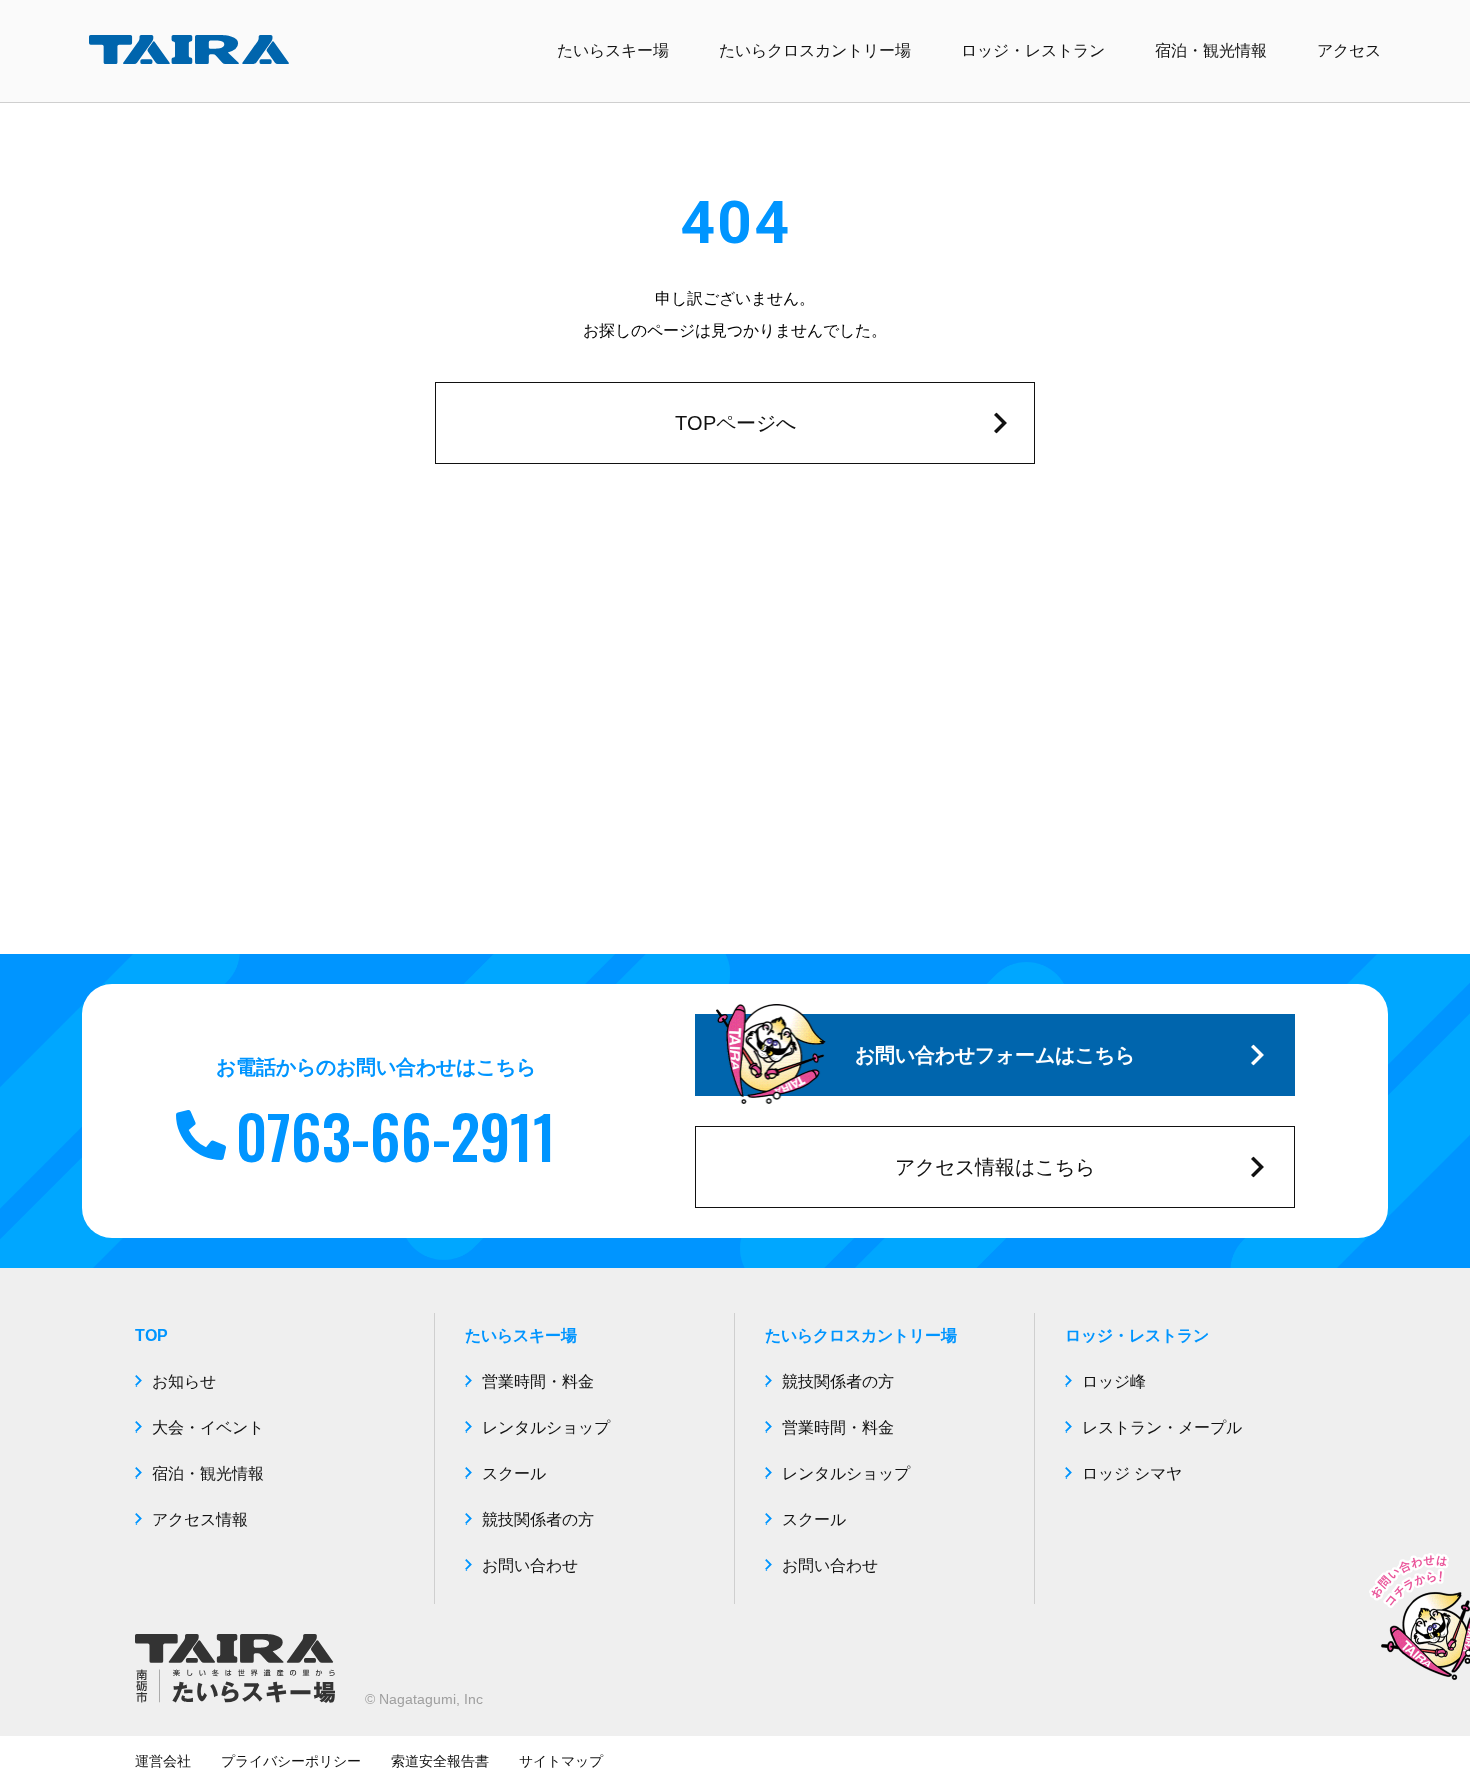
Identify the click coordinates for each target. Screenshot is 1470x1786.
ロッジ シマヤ (1132, 1473)
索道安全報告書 (440, 1761)
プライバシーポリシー (291, 1761)
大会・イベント (208, 1427)
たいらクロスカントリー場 (815, 50)
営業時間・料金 (538, 1381)
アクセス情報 (200, 1519)
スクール (514, 1473)
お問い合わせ (530, 1565)
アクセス (1349, 50)
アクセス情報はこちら (995, 1167)
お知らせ (184, 1381)
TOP (151, 1335)
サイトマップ (561, 1761)
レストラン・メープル (1162, 1427)
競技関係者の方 (538, 1519)
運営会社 (163, 1761)
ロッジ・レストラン (1033, 50)
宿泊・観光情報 (1211, 50)
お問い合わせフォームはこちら (995, 1055)
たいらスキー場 (613, 50)
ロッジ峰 (1114, 1381)
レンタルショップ (546, 1427)
